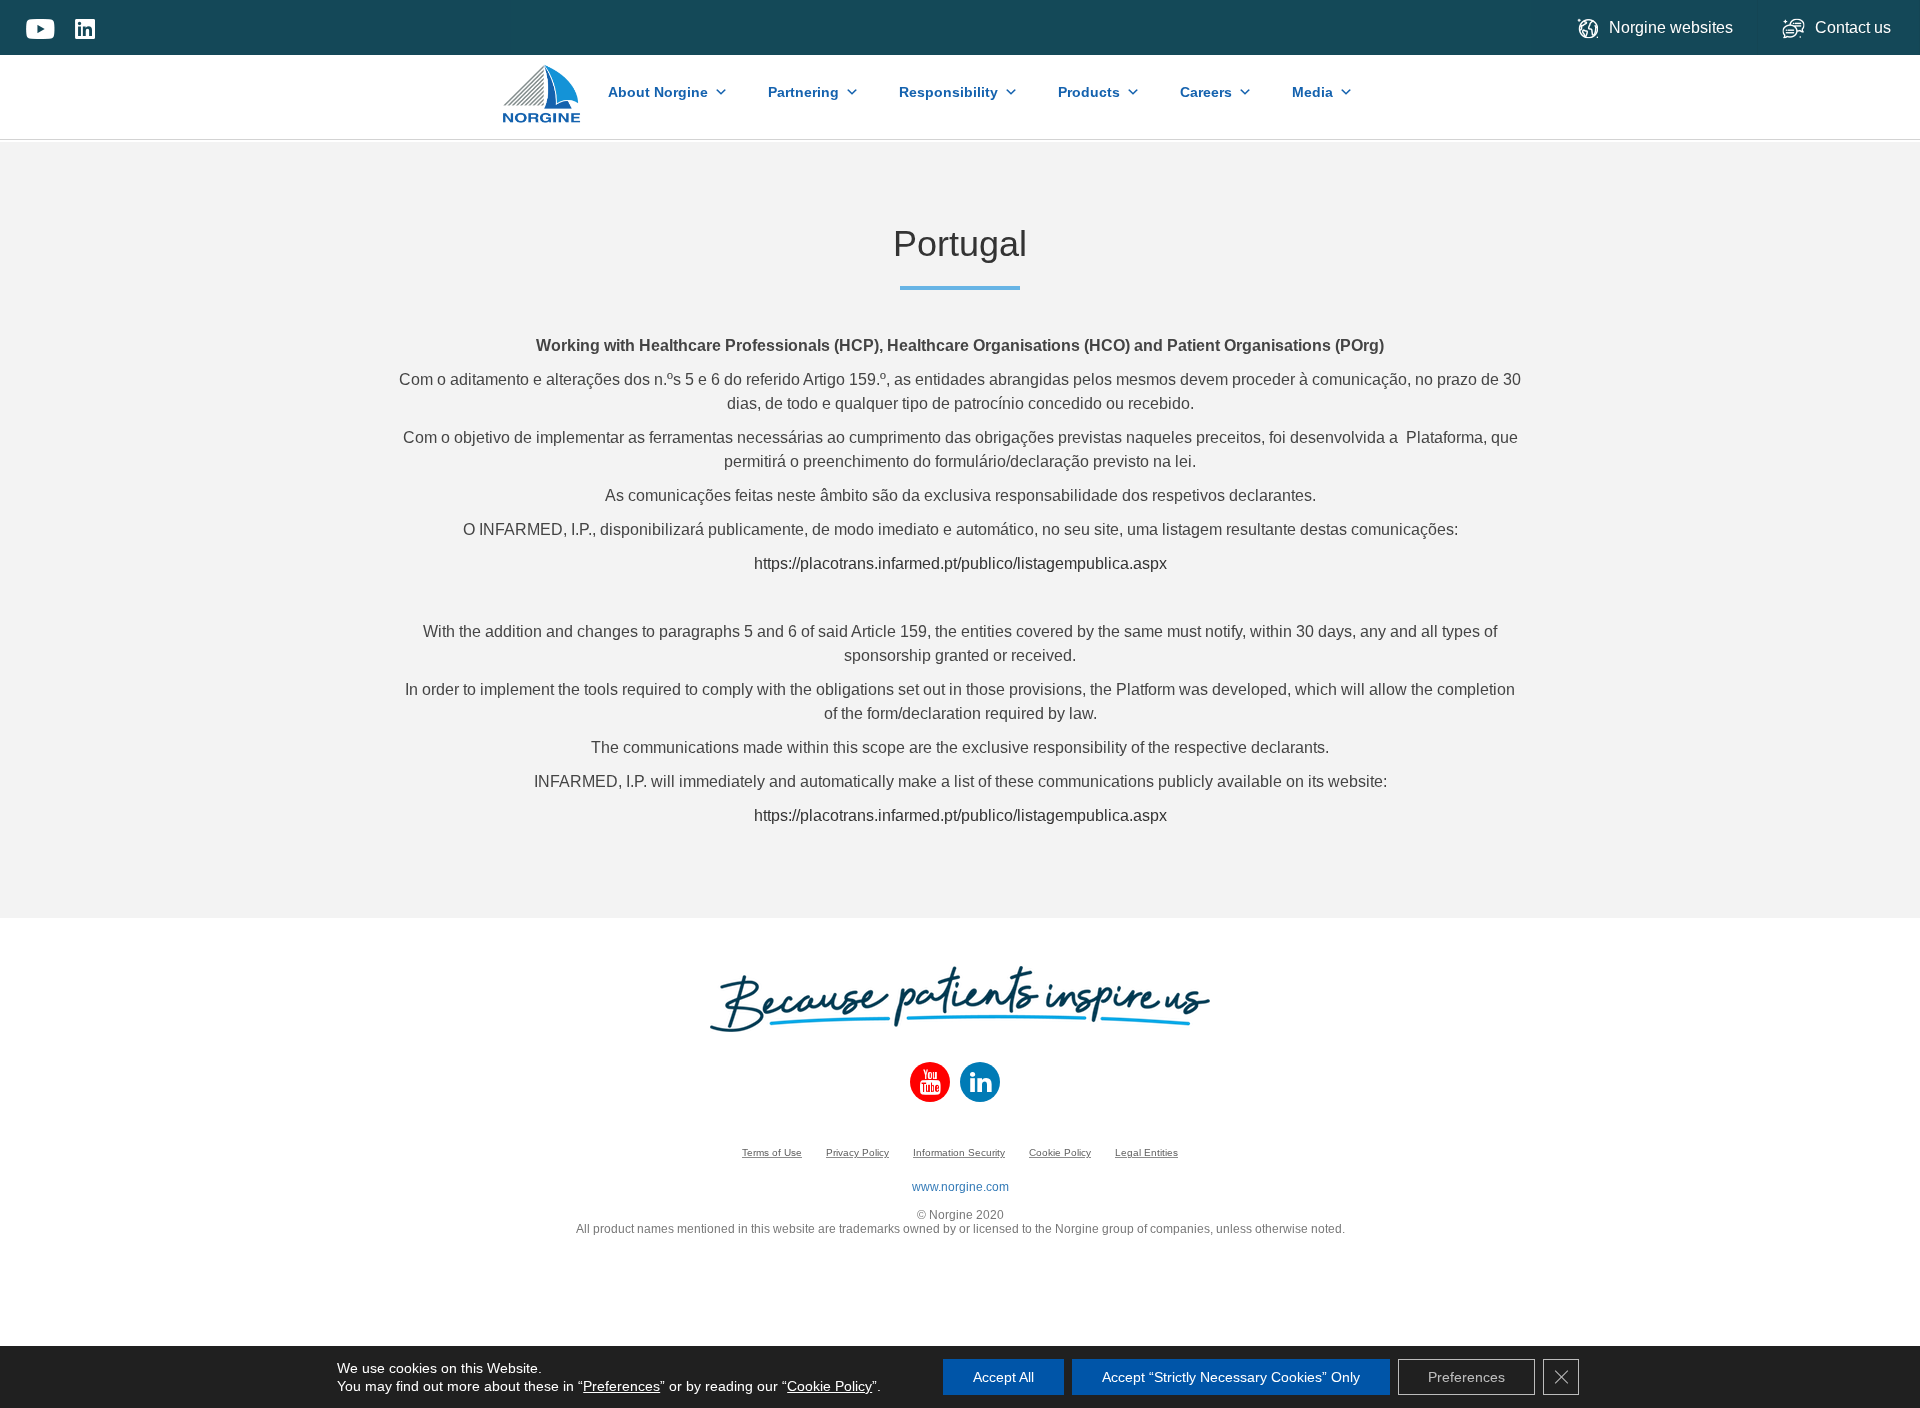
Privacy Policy (857, 1152)
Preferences (621, 1386)
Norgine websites (1671, 27)
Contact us (1855, 27)
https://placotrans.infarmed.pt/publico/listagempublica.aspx (960, 563)
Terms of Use (772, 1152)
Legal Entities (1146, 1152)
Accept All (1003, 1377)
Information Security (959, 1152)
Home (542, 84)
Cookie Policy (1060, 1152)
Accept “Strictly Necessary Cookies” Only (1231, 1377)
